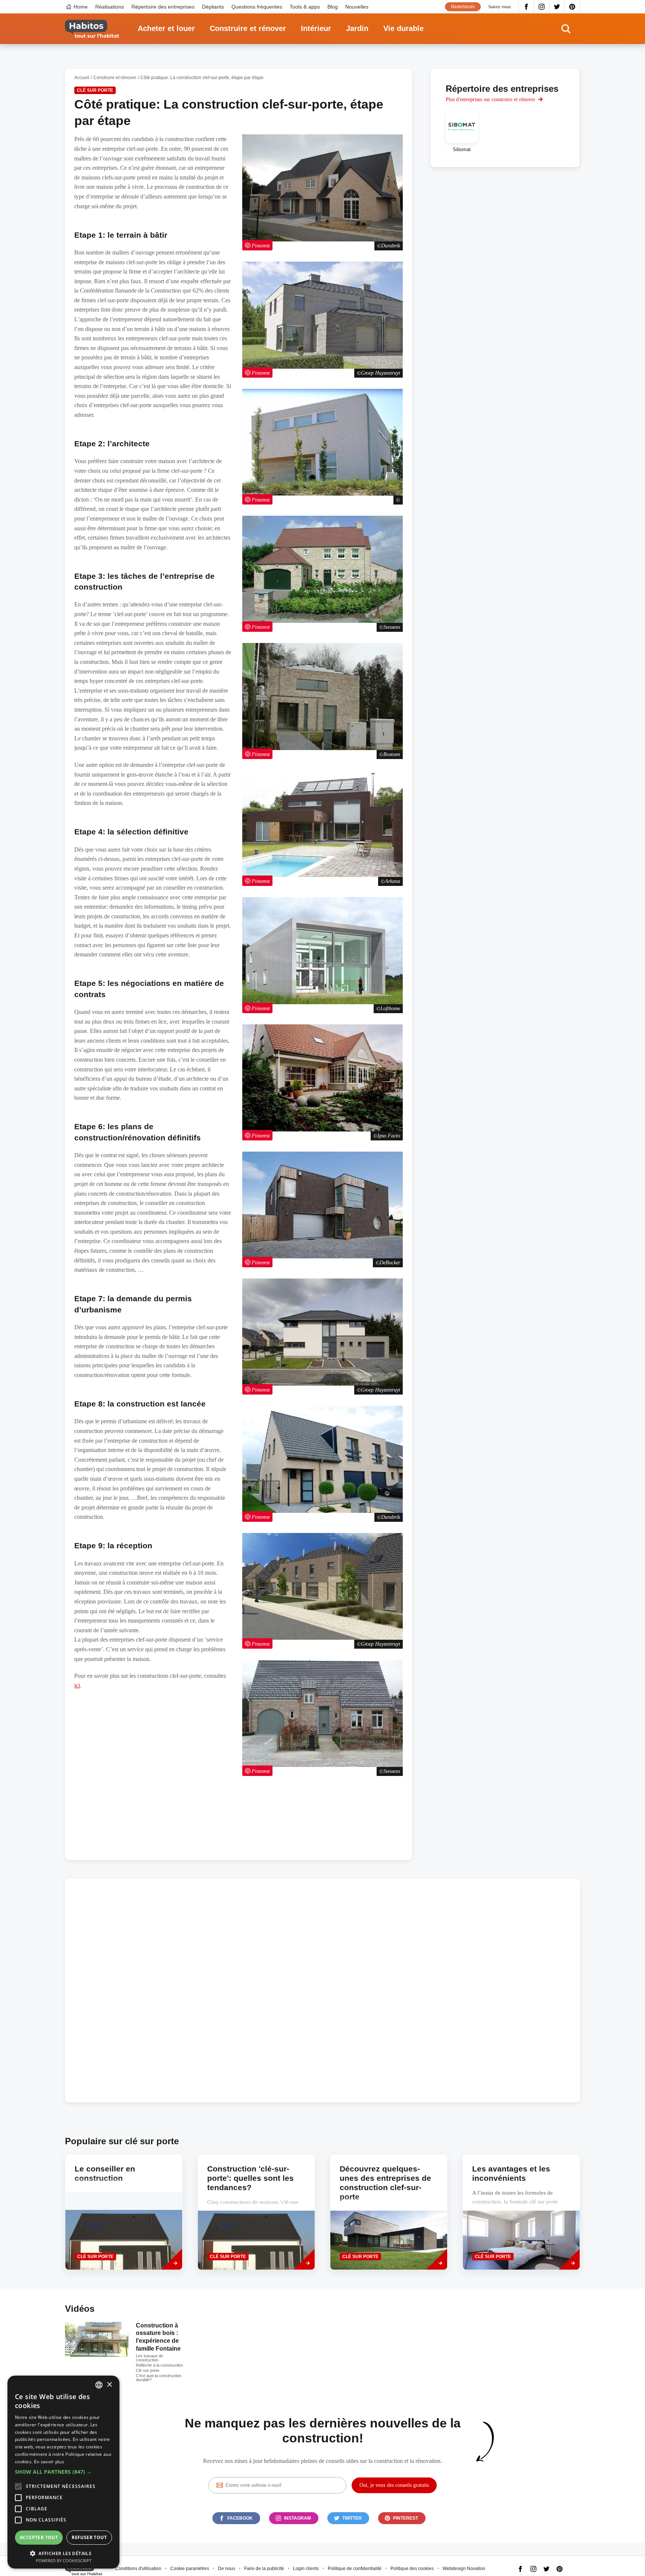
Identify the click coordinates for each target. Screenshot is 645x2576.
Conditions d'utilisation (138, 2569)
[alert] (63, 2472)
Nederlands (463, 7)
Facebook (526, 7)
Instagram (542, 7)
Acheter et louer (166, 28)
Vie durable (403, 28)
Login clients (306, 2569)
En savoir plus (49, 2462)
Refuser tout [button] (89, 2537)
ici (77, 1685)
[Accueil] (92, 29)
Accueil (82, 78)
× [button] (109, 2385)
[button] (63, 2472)
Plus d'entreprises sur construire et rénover (490, 99)
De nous (227, 2569)
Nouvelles (357, 7)
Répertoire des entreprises (163, 7)
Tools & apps (305, 7)
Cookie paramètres (190, 2569)
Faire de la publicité (264, 2569)
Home (81, 7)
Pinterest (572, 7)
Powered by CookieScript (64, 2561)
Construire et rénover (248, 28)
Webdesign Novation (464, 2569)
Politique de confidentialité (355, 2569)
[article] (462, 131)
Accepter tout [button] (39, 2537)
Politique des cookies (412, 2569)
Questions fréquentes (257, 7)
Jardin (357, 28)
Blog (333, 7)
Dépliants (213, 7)
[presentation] (124, 2212)
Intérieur (316, 28)
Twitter (557, 7)
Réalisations (110, 7)
